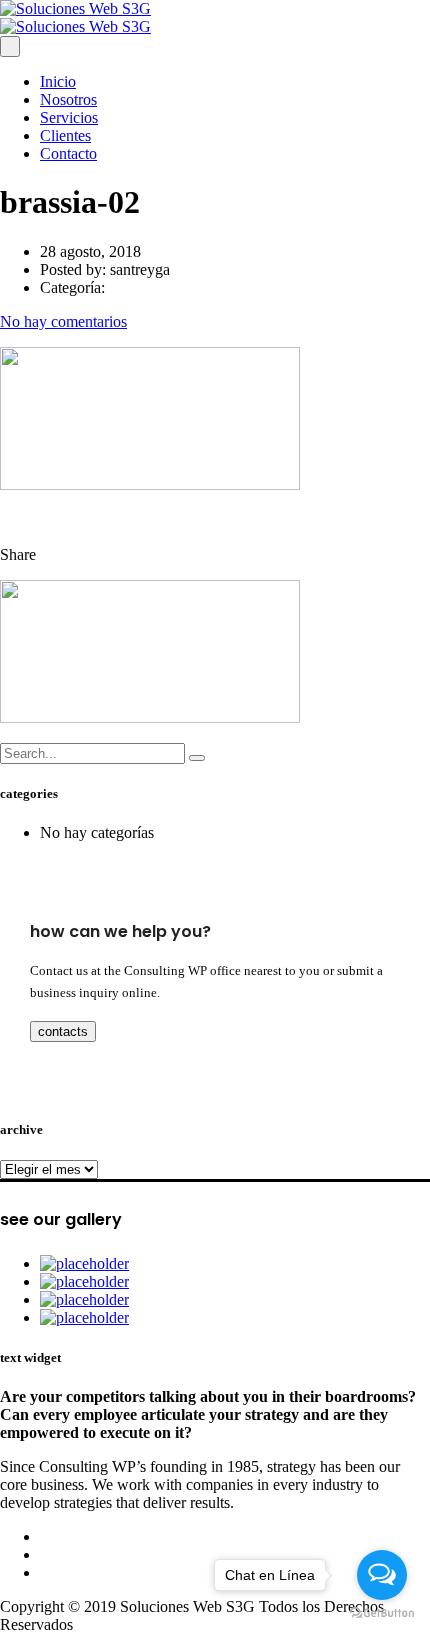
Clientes (65, 135)
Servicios (69, 117)
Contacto (68, 153)
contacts (63, 1031)
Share (18, 554)
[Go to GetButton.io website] (382, 1613)
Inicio (58, 81)
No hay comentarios (63, 321)
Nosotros (68, 99)
